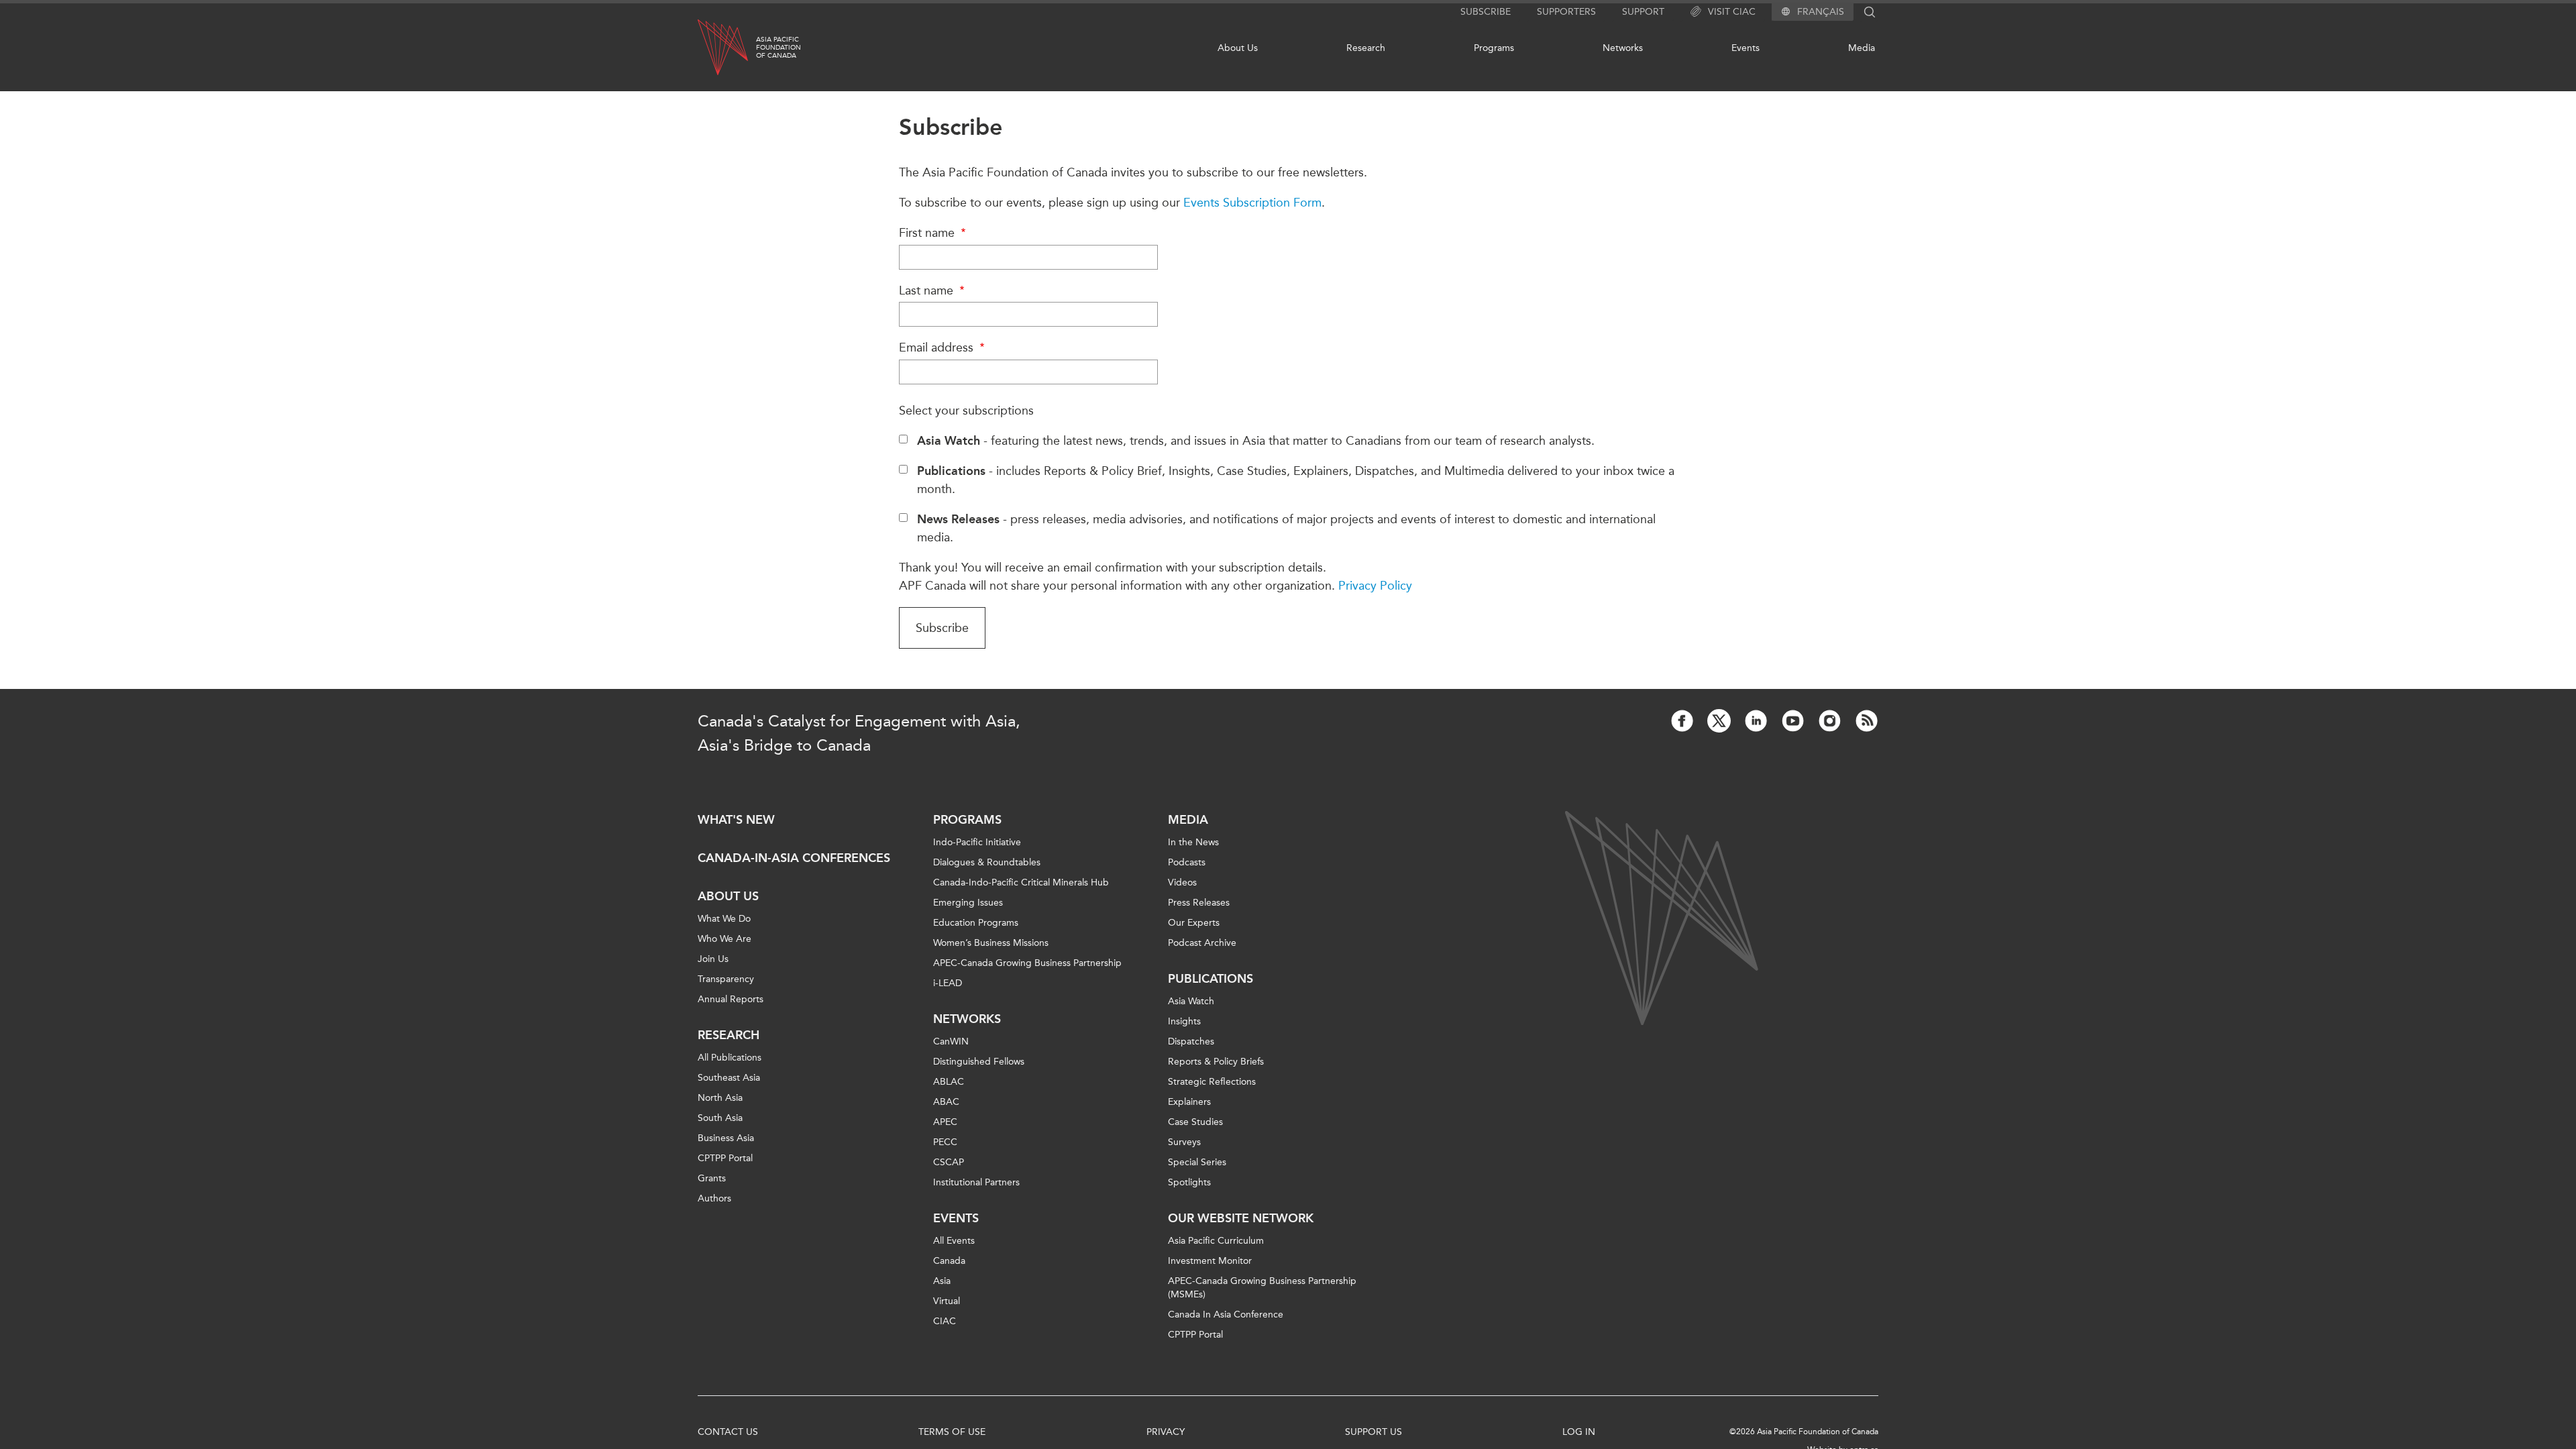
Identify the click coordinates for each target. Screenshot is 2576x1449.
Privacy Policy (1375, 586)
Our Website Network (1241, 1218)
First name (928, 233)
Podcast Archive (1202, 943)
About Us (1238, 48)
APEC (945, 1122)
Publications (1211, 979)
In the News (1193, 842)
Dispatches (1191, 1041)
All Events (954, 1241)
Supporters (1566, 12)
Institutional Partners (976, 1182)
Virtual (947, 1301)
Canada (949, 1261)
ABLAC (949, 1082)
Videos (1182, 882)
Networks (1623, 48)
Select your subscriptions (966, 411)
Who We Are (724, 939)
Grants (712, 1178)
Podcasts (1187, 862)
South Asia (720, 1118)
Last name (928, 290)
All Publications (730, 1058)
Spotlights (1189, 1182)
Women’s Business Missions (991, 943)
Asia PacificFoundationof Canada (779, 48)
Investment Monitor (1210, 1261)
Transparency (726, 979)
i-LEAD (948, 983)
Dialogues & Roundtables (987, 862)
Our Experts (1194, 923)
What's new (736, 820)
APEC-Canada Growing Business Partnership (1027, 963)
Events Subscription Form (1252, 203)
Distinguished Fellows (979, 1062)
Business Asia (726, 1138)
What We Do (724, 919)
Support (1643, 12)
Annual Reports (731, 999)
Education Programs (976, 923)
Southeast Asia (729, 1078)
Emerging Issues (968, 903)
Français (1821, 12)
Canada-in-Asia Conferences (794, 858)
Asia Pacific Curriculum (1216, 1241)
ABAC (946, 1102)
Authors (714, 1198)
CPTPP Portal (725, 1158)
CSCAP (949, 1162)
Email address (938, 347)
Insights (1184, 1021)
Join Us (713, 959)
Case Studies (1195, 1122)
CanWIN (951, 1041)
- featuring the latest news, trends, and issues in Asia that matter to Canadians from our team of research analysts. (1256, 441)
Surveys (1184, 1142)
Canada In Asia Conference (1226, 1314)
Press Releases (1199, 903)
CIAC (945, 1321)
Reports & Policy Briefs (1216, 1062)
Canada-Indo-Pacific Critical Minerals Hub (1021, 882)
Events (1746, 48)
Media (1862, 48)
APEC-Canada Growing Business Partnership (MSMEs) (1262, 1288)
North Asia (720, 1098)
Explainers (1189, 1102)
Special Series (1197, 1162)
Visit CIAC (1732, 12)
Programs (1494, 48)
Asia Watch (1191, 1001)
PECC (945, 1142)
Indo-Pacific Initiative (977, 842)
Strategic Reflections (1212, 1082)
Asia (942, 1281)
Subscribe (1486, 12)
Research (1366, 48)
